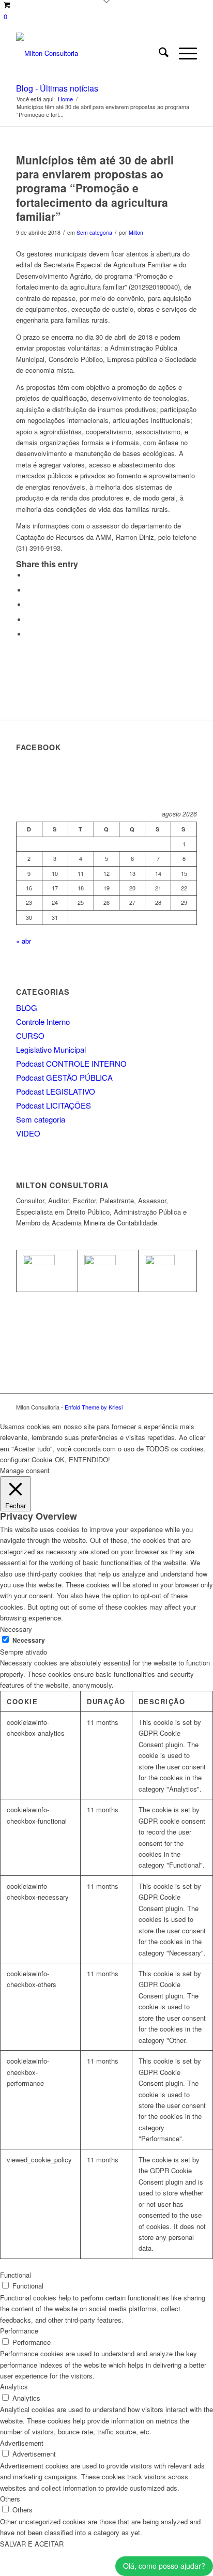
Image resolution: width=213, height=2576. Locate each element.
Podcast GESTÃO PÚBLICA (64, 1077)
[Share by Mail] (29, 634)
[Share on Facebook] (29, 575)
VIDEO (28, 1133)
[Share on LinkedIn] (29, 620)
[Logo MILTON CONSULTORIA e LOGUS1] (88, 53)
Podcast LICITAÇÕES (54, 1105)
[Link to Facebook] (174, 1407)
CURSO (30, 1035)
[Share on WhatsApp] (29, 605)
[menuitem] (158, 53)
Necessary (29, 1640)
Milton (136, 232)
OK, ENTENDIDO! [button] (82, 1459)
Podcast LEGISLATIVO (56, 1091)
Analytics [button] (14, 2386)
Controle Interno (43, 1021)
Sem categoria (94, 232)
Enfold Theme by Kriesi (94, 1407)
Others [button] (10, 2499)
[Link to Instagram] (189, 1407)
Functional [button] (16, 2275)
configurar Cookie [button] (26, 1459)
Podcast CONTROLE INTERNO (71, 1063)
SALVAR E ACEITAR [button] (32, 2544)
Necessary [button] (16, 1629)
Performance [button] (19, 2331)
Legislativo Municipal (51, 1049)
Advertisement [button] (22, 2443)
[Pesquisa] (158, 53)
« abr (24, 941)
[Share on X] (29, 590)
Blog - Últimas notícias (57, 88)
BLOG (27, 1007)
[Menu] (183, 53)
